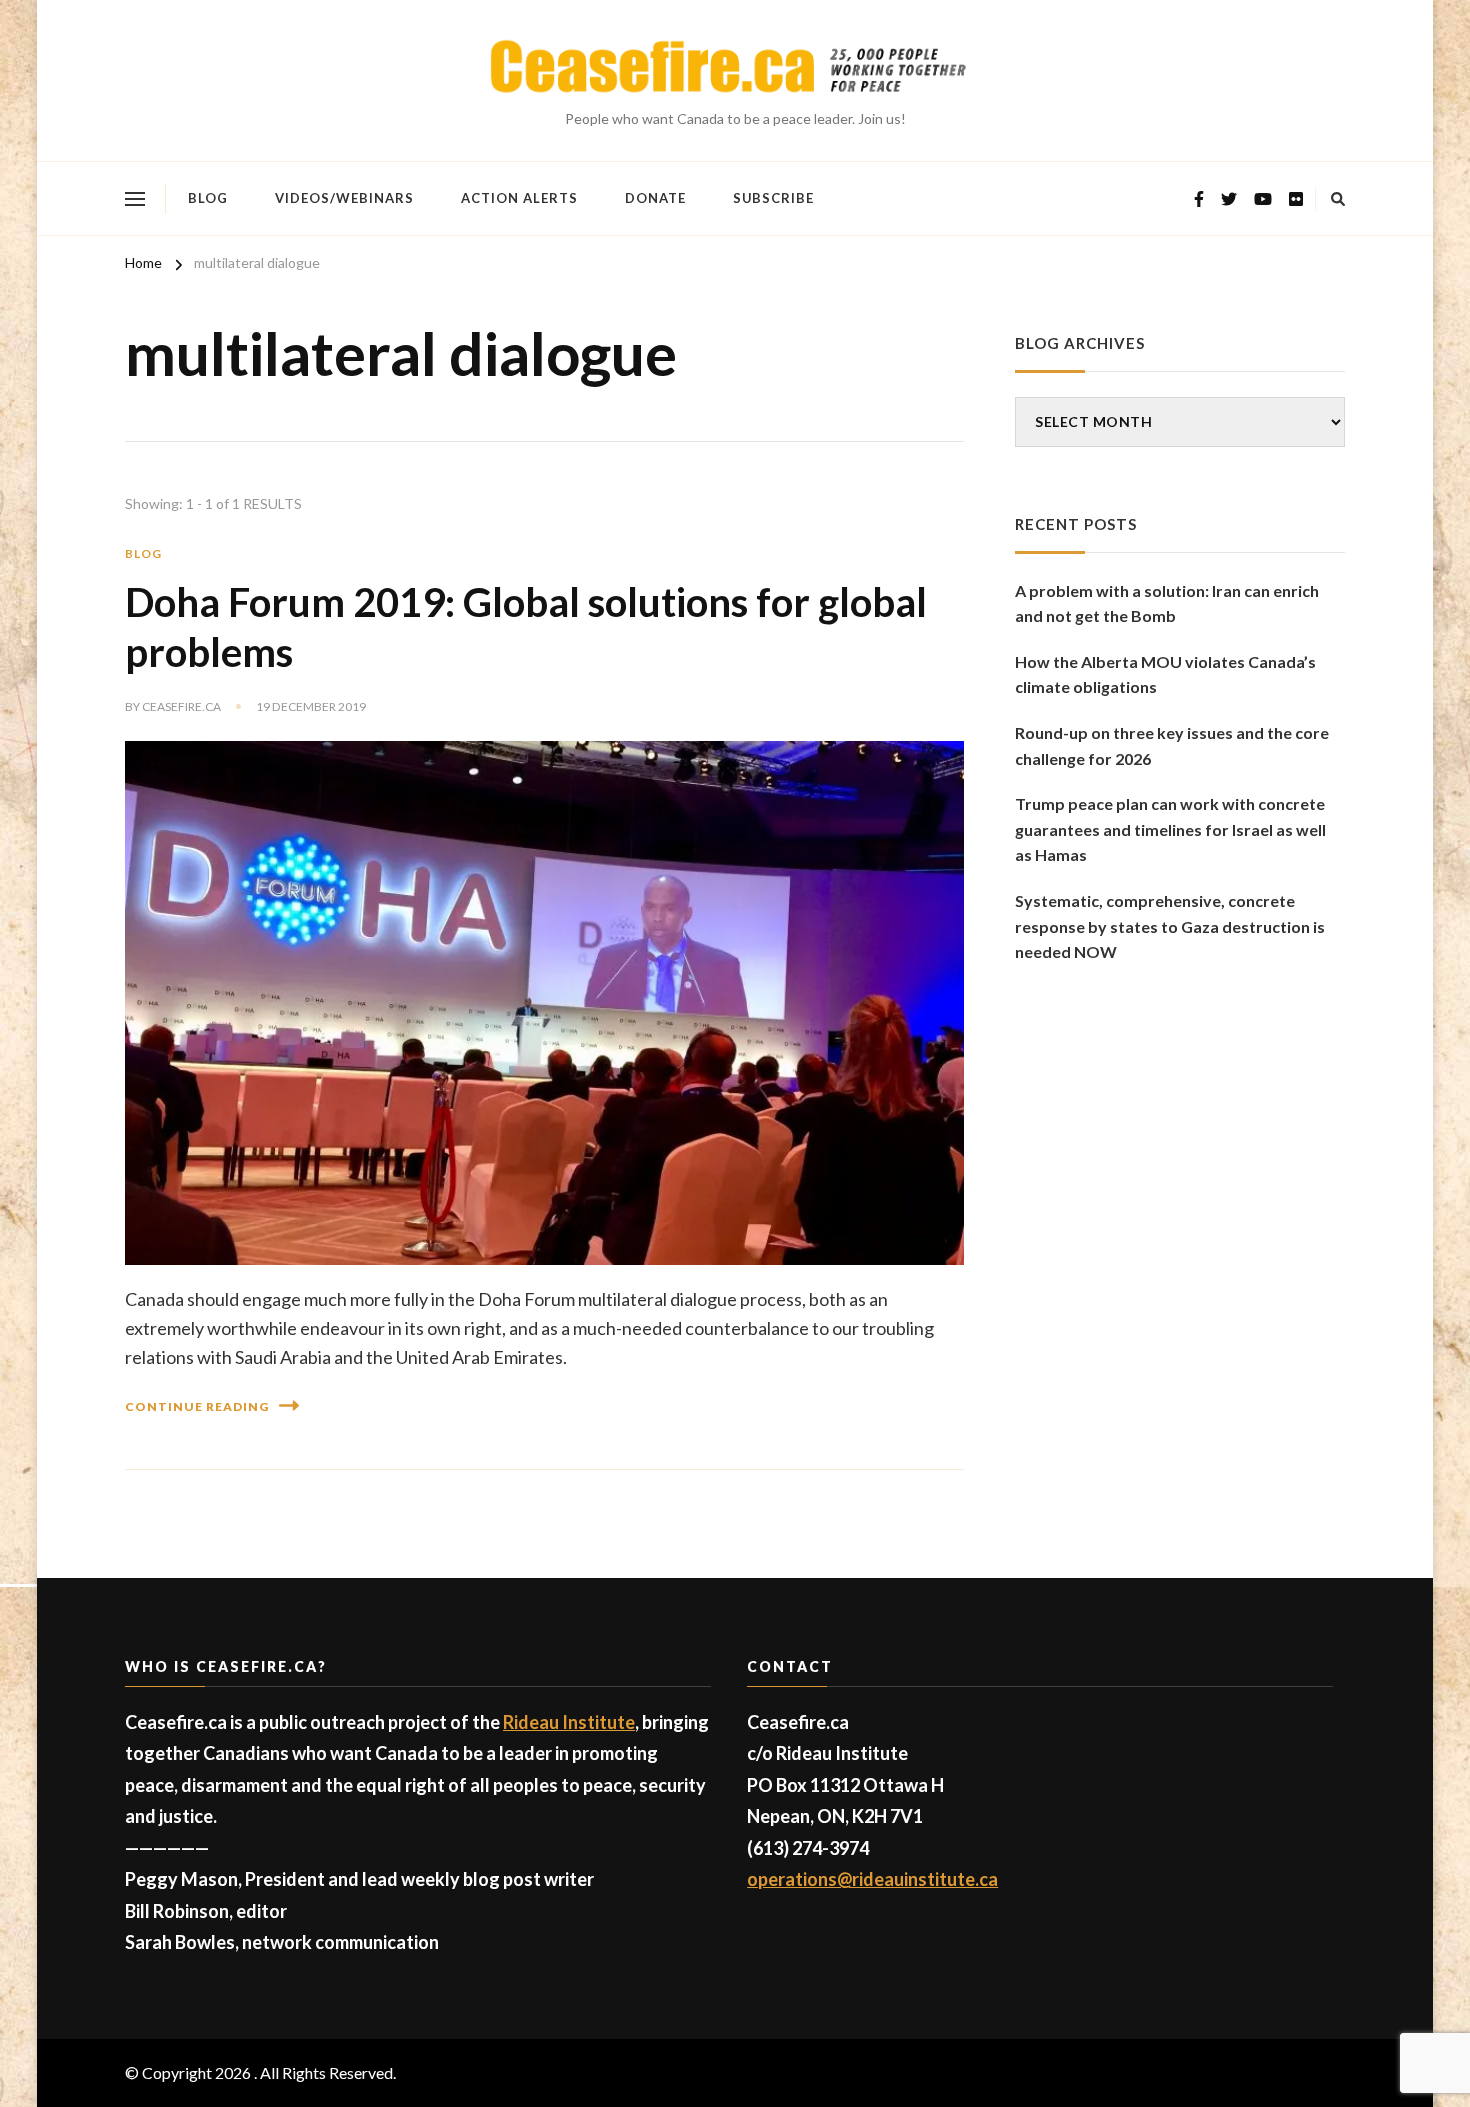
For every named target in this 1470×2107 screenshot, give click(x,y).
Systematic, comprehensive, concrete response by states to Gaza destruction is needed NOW (1170, 926)
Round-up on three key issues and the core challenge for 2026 (1172, 745)
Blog (208, 198)
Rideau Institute (569, 1722)
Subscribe (773, 198)
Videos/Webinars (344, 198)
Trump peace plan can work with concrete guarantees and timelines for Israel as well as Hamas (1170, 829)
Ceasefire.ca (181, 706)
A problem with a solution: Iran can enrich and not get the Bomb (1167, 603)
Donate (655, 198)
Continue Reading (197, 1406)
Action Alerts (519, 198)
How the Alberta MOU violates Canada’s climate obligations (1165, 674)
